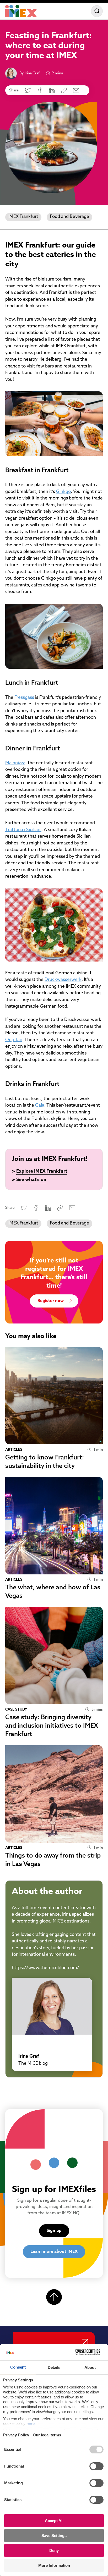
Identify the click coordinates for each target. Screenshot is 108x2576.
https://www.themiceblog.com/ (45, 1968)
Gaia (40, 1105)
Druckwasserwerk (63, 980)
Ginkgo (63, 492)
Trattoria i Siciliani (23, 830)
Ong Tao (14, 1040)
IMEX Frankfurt (23, 217)
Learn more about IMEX (54, 2252)
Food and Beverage (69, 217)
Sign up (54, 2231)
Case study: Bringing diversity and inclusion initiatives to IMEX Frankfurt (52, 1726)
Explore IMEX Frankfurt (42, 1172)
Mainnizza (15, 763)
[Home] (21, 11)
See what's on (31, 1180)
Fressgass (24, 698)
